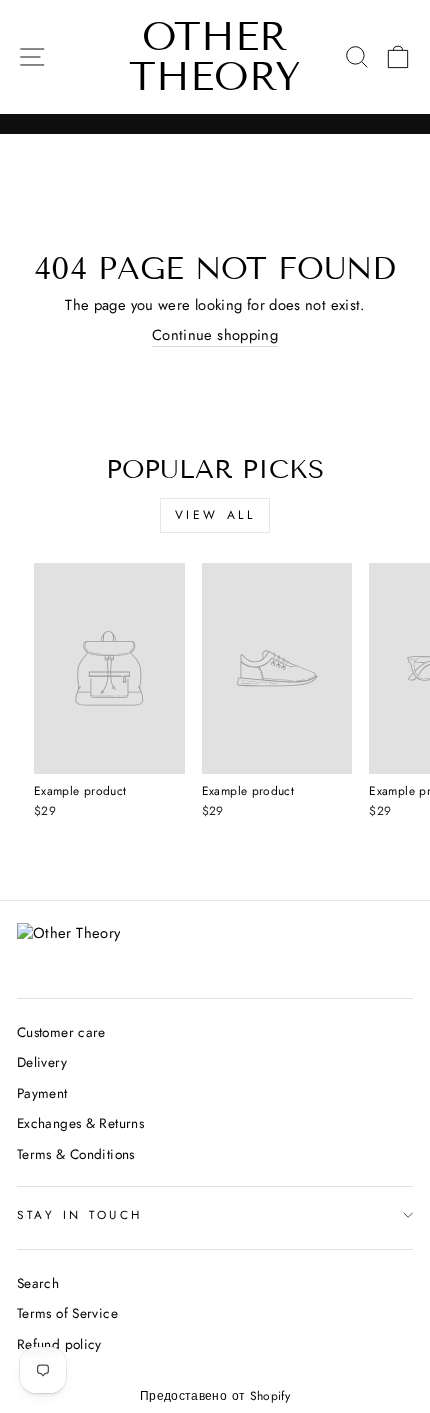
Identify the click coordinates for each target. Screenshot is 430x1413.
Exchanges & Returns (80, 1123)
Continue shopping (215, 335)
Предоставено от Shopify (215, 1396)
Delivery (42, 1062)
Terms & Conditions (76, 1154)
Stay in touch (80, 1214)
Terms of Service (67, 1313)
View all (215, 515)
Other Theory (215, 56)
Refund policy (59, 1344)
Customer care (61, 1032)
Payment (42, 1093)
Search (38, 1283)
